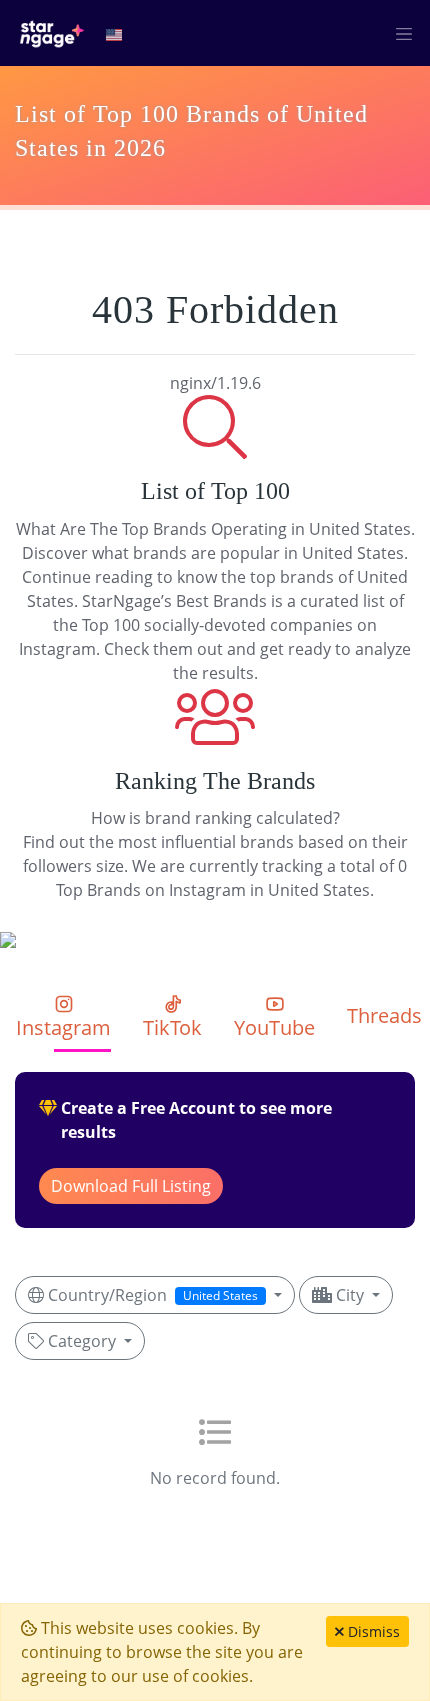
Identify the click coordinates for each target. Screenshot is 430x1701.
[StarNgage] (52, 33)
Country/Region (151, 1295)
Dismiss (372, 1631)
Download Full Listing (131, 1186)
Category (82, 1341)
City (350, 1295)
